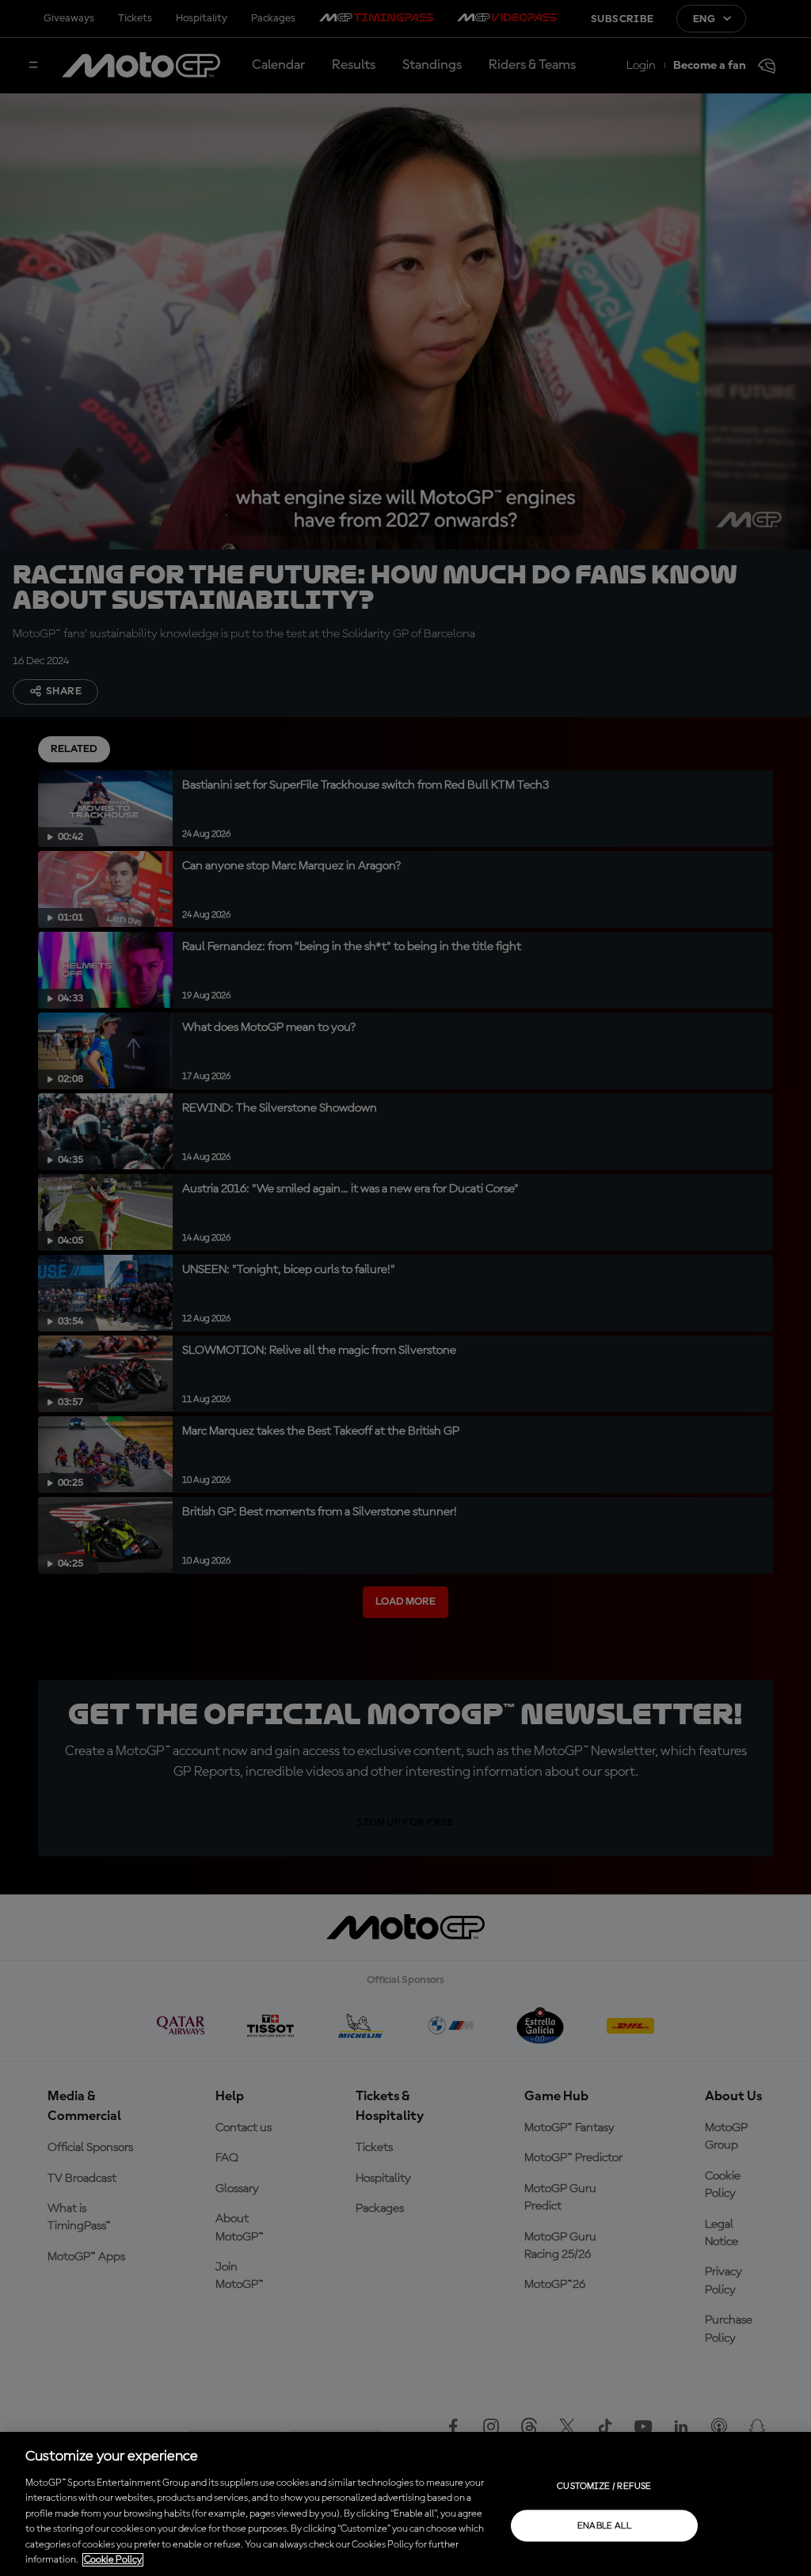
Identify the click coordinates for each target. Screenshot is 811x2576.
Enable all (605, 2525)
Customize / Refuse (604, 2486)
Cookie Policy (113, 2560)
